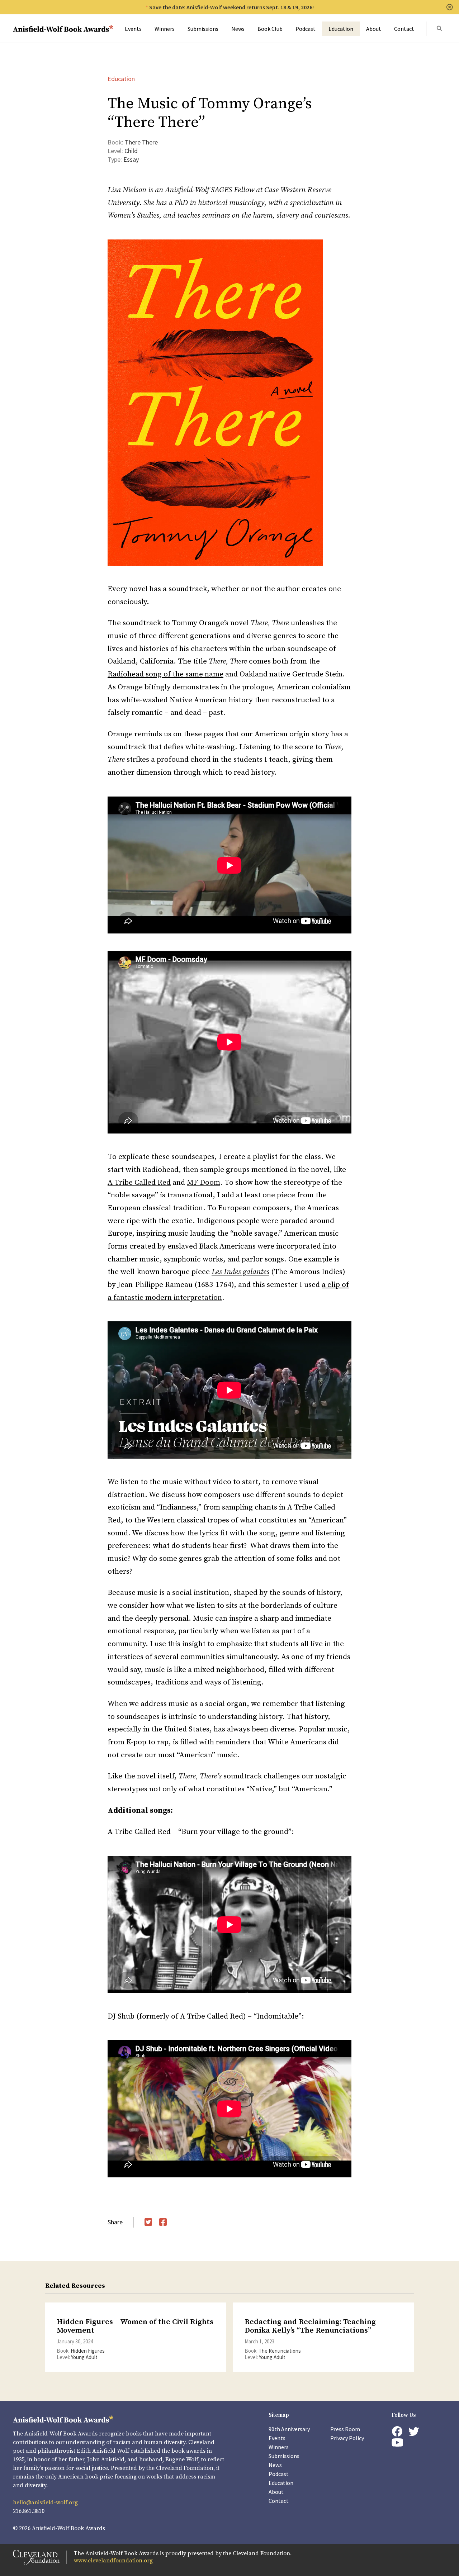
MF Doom (204, 1183)
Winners (165, 29)
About (374, 29)
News (238, 29)
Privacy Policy (347, 2438)
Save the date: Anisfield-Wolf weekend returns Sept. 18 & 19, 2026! (231, 7)
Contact (404, 29)
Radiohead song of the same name (165, 674)
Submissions (203, 29)
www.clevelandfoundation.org (113, 2561)
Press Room (345, 2429)
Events (133, 29)
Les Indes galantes (240, 1272)
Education (341, 29)
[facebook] (397, 2432)
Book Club (270, 29)
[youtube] (397, 2442)
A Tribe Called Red (139, 1183)
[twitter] (414, 2432)
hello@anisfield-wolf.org (45, 2503)
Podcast (306, 29)
